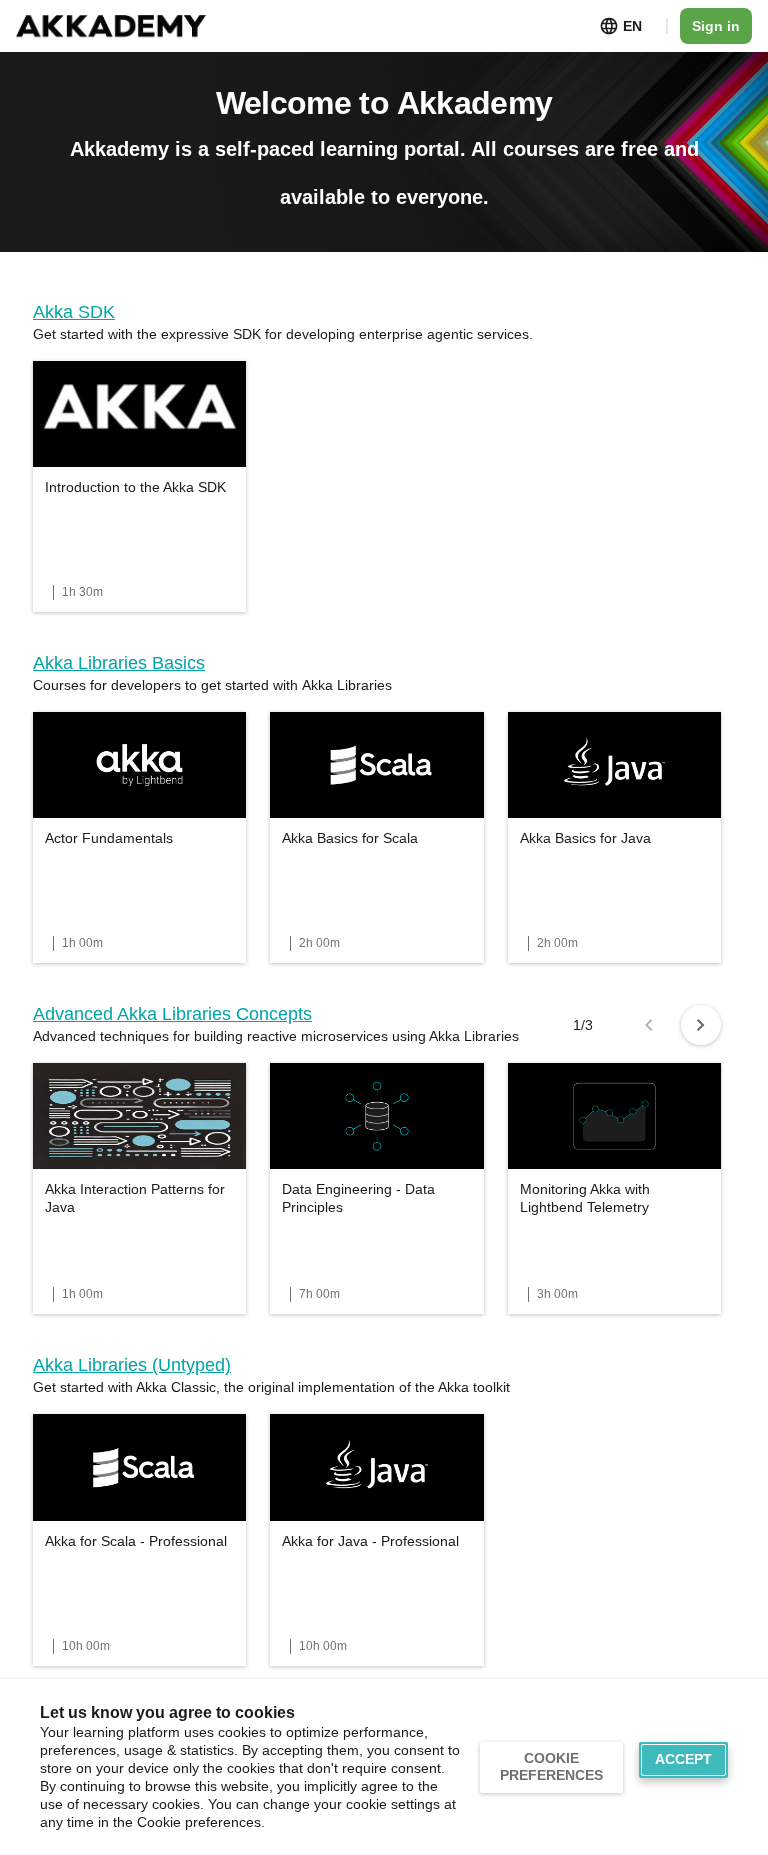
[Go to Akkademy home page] (111, 26)
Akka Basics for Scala (350, 838)
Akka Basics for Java (585, 838)
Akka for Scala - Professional (136, 1541)
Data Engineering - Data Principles (358, 1198)
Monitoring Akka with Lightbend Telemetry (585, 1198)
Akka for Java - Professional (370, 1541)
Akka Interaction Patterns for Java (135, 1198)
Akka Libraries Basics (119, 663)
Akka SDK (74, 312)
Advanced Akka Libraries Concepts (172, 1014)
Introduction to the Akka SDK (135, 487)
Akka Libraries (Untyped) (132, 1365)
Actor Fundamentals (109, 838)
